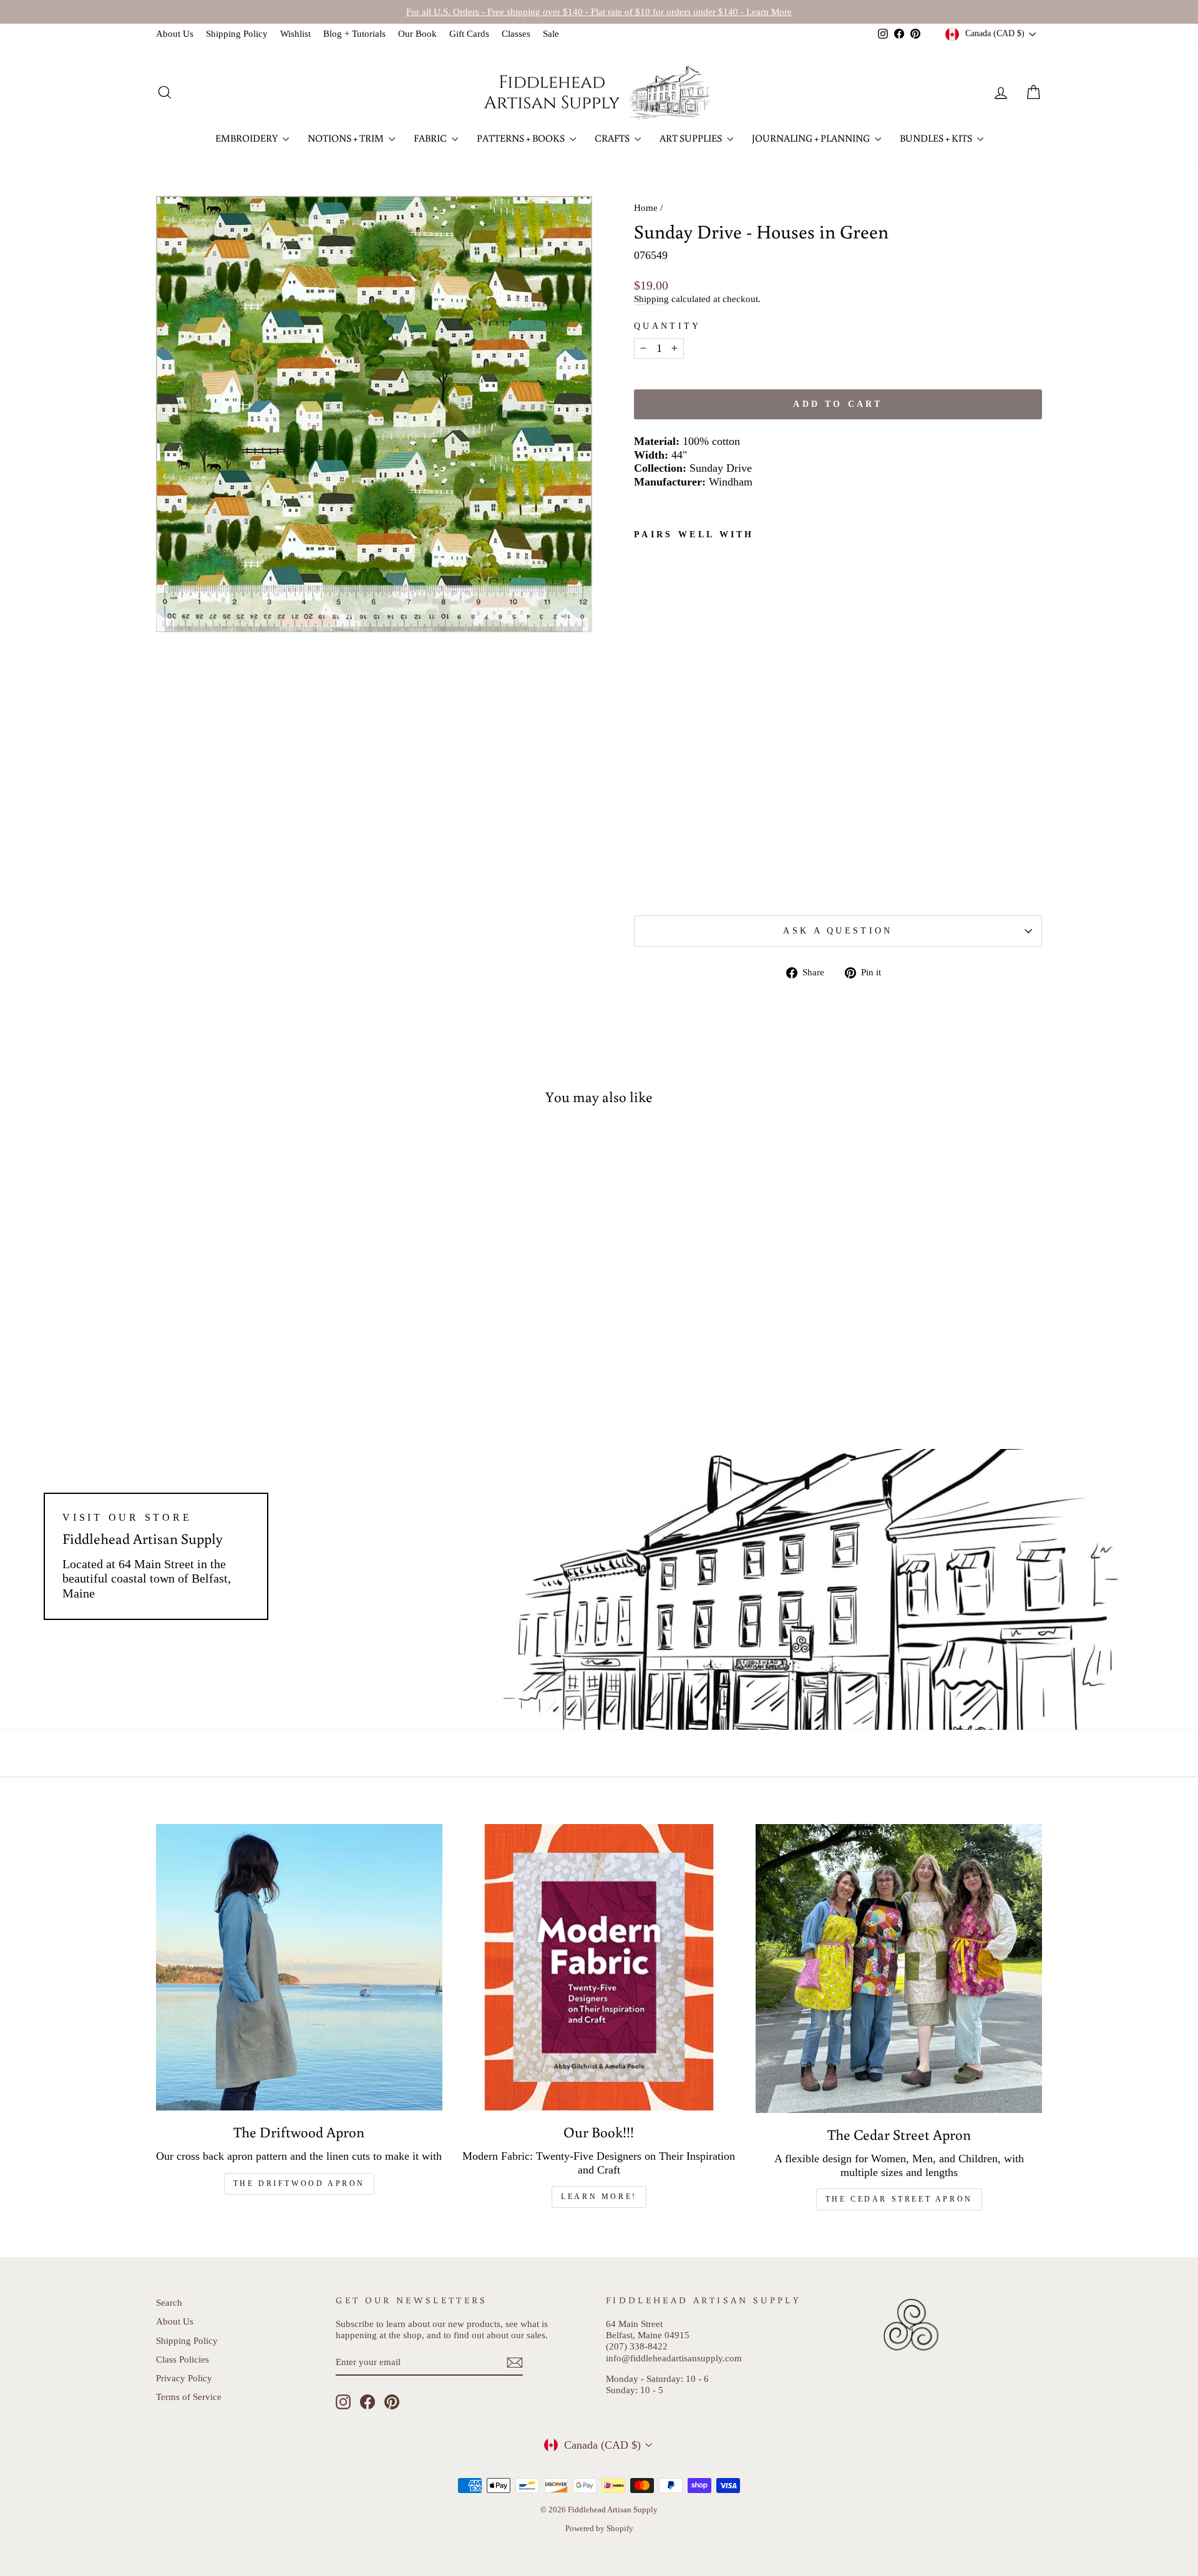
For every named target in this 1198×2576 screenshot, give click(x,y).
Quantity (668, 326)
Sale (551, 33)
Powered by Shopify (599, 2529)
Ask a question (838, 930)
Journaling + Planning (812, 138)
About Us (175, 33)
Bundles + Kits (937, 138)
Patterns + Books (522, 138)
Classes (516, 33)
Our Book (417, 33)
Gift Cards (469, 33)
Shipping (651, 299)
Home (646, 207)
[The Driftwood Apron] (299, 1967)
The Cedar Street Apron (899, 2199)
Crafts (613, 138)
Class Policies (183, 2359)
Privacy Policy (184, 2378)
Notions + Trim (347, 138)
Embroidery (247, 138)
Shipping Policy (237, 33)
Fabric (431, 138)
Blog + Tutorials (354, 33)
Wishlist (295, 33)
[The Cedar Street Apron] (899, 1968)
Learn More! (599, 2197)
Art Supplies (692, 138)
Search (169, 2302)
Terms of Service (189, 2397)
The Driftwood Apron (299, 2183)
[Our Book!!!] (599, 1967)
